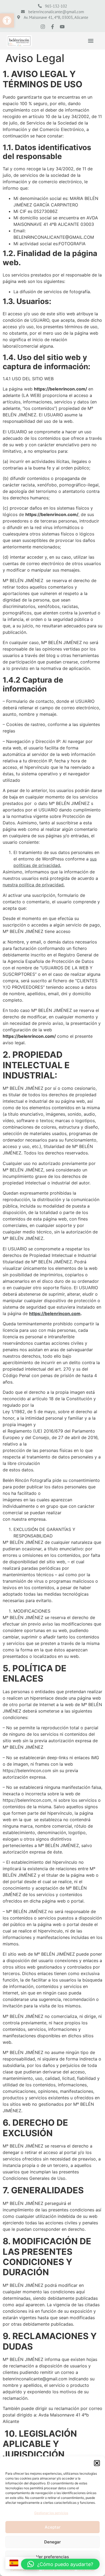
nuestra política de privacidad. (34, 885)
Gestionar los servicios (51, 2513)
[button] (7, 20)
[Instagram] (43, 27)
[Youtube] (62, 27)
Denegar (52, 2542)
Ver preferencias (52, 2557)
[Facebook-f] (52, 27)
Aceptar (53, 2527)
